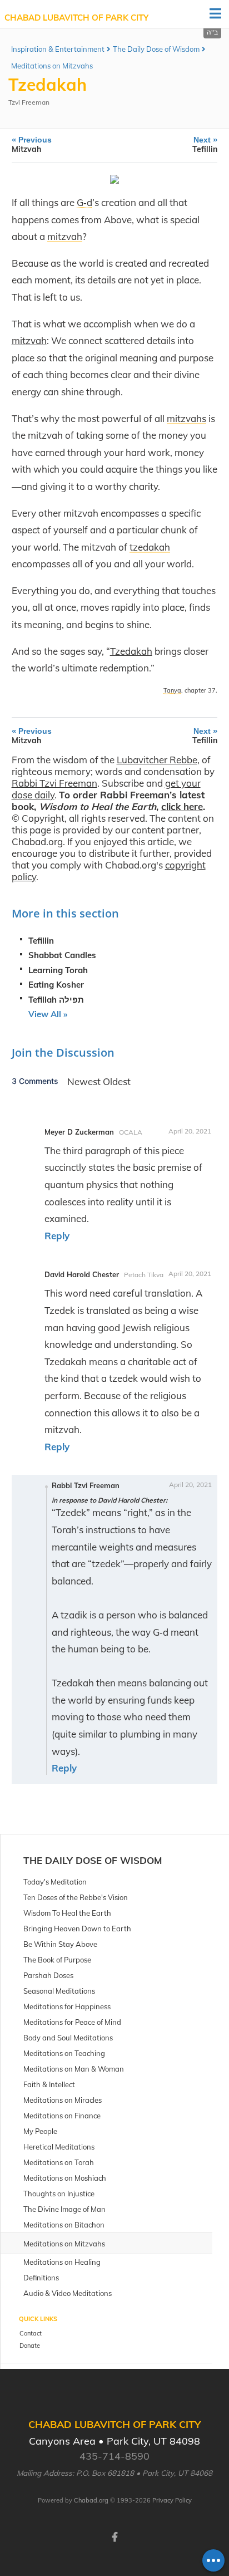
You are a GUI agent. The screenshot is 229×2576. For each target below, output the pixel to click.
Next (205, 144)
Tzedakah (131, 651)
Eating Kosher (56, 985)
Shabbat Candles (62, 955)
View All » (48, 1014)
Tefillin (41, 941)
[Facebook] (114, 2536)
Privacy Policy (172, 2500)
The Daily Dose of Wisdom (156, 49)
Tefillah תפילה (56, 1000)
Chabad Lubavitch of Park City (76, 18)
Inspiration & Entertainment (58, 49)
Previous (32, 144)
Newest (85, 1081)
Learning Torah (58, 970)
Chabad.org (91, 2500)
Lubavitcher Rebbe (157, 760)
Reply (57, 1236)
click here (182, 806)
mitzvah (29, 340)
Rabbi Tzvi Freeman (54, 783)
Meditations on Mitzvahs (52, 66)
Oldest (117, 1081)
